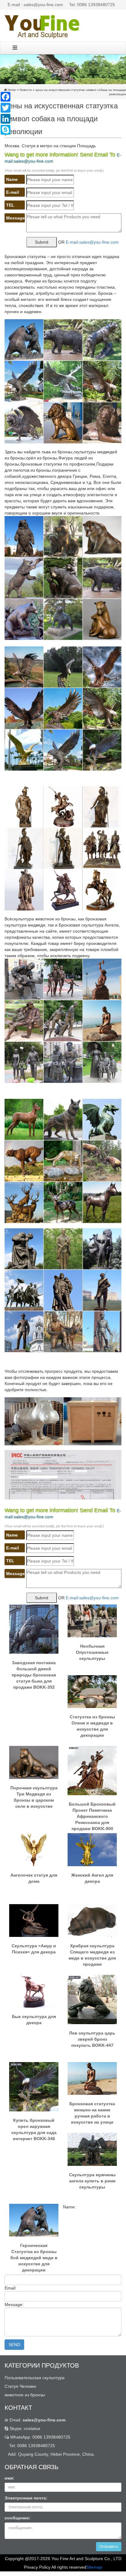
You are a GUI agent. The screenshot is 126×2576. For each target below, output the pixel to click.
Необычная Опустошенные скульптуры (92, 1652)
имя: (9, 2478)
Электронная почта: (26, 2498)
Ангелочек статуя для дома (34, 1878)
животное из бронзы (25, 2395)
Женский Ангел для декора (92, 1878)
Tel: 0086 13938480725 (92, 5)
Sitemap (94, 2567)
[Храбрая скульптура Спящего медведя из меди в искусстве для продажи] (92, 1920)
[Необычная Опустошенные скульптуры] (92, 1620)
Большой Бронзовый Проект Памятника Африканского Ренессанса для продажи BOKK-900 (92, 1814)
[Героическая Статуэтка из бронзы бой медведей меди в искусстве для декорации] (34, 2220)
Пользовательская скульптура (35, 2378)
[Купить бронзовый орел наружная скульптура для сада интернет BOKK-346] (34, 2086)
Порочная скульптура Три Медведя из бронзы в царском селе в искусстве (34, 1797)
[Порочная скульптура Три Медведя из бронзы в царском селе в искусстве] (34, 1762)
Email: (37, 2420)
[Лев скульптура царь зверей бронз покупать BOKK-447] (92, 1999)
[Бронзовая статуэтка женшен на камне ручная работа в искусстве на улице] (92, 2078)
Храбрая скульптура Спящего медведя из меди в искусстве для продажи (92, 1955)
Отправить (109, 2547)
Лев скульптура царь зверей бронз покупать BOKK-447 (92, 2039)
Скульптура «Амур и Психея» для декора (34, 1949)
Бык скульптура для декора (34, 2020)
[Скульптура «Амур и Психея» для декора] (34, 1920)
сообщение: (18, 2518)
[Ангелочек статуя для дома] (34, 1849)
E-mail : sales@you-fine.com (35, 5)
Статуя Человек (20, 2386)
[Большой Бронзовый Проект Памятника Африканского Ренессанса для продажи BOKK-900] (92, 1770)
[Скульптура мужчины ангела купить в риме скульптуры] (92, 2149)
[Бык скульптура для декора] (34, 1991)
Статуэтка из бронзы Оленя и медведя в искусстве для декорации (92, 1726)
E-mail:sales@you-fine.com (92, 242)
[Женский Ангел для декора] (92, 1849)
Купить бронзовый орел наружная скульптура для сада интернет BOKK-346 (34, 2129)
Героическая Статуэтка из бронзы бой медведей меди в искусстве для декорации (34, 2255)
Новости (26, 90)
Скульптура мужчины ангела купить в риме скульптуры (92, 2181)
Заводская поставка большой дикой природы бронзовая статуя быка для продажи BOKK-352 (34, 1672)
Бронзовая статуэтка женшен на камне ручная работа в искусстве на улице (92, 2113)
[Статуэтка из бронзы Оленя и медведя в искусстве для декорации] (92, 1691)
